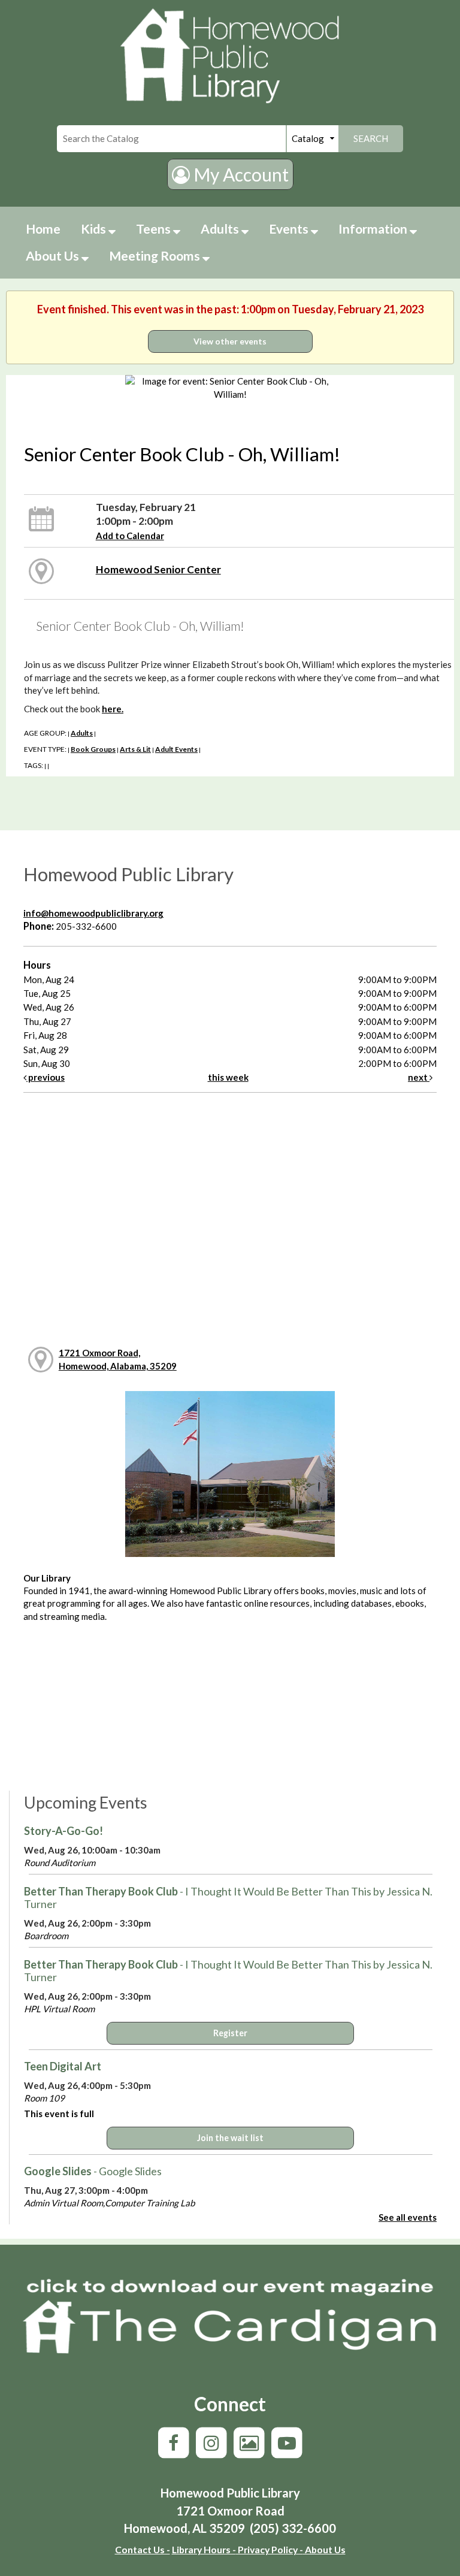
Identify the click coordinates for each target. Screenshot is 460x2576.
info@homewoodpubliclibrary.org (93, 913)
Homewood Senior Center (158, 569)
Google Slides (93, 2171)
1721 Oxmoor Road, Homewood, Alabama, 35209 (118, 1359)
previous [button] (46, 1077)
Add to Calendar (130, 536)
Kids (95, 229)
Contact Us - (143, 2549)
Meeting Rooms (156, 256)
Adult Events (176, 749)
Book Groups (93, 749)
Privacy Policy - (270, 2549)
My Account (239, 174)
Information (374, 229)
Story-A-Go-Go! (63, 1831)
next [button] (419, 1077)
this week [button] (228, 1077)
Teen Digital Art (63, 2066)
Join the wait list (230, 2138)
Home (43, 229)
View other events (230, 341)
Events (290, 229)
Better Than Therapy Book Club (228, 1898)
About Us (54, 256)
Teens (155, 229)
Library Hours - (204, 2549)
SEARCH (371, 138)
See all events (408, 2217)
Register (230, 2033)
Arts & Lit (135, 749)
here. (113, 709)
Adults (221, 229)
